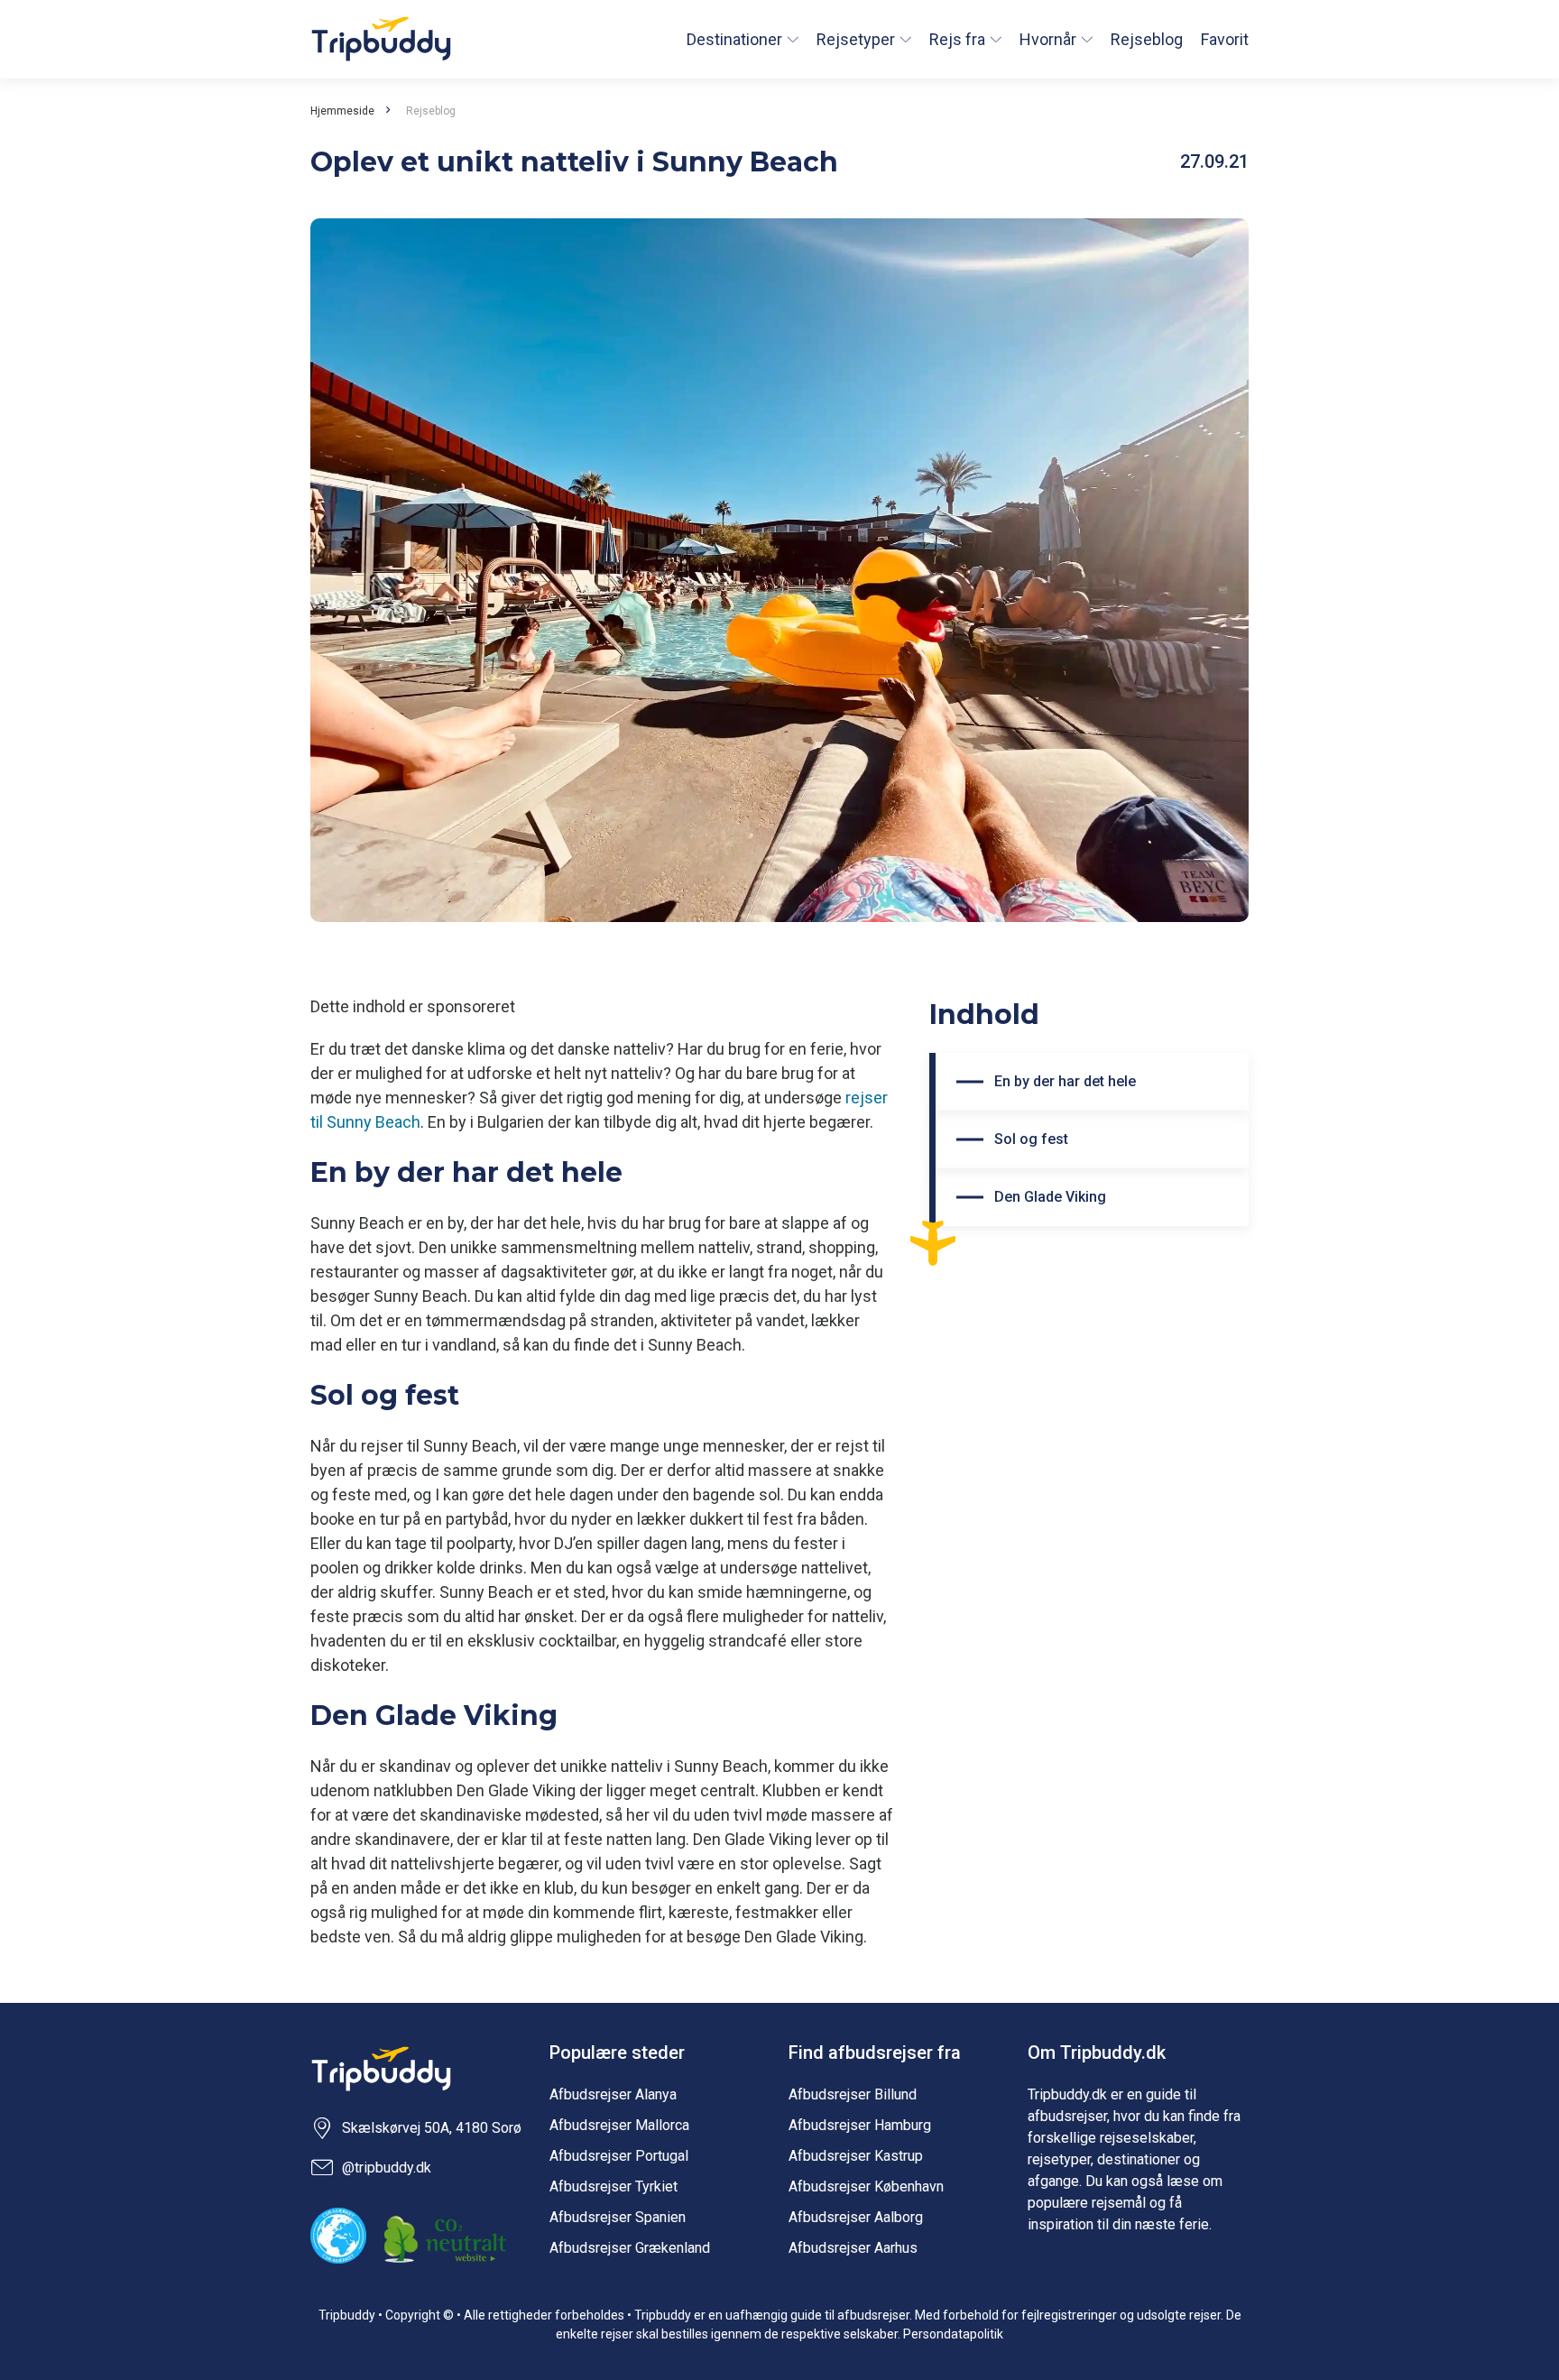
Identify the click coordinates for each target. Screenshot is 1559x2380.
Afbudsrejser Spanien (618, 2217)
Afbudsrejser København (866, 2186)
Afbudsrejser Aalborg (856, 2217)
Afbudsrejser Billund (853, 2094)
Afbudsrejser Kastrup (856, 2156)
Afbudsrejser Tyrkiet (613, 2186)
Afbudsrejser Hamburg (860, 2125)
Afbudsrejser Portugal (619, 2156)
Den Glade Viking (1050, 1197)
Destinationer (734, 39)
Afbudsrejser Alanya (613, 2094)
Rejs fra (957, 39)
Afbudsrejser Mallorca (619, 2125)
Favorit (1225, 39)
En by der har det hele (1065, 1081)
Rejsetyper (856, 39)
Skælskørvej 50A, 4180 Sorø (432, 2128)
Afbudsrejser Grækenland (630, 2248)
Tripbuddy (381, 39)
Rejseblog (1147, 39)
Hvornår (1048, 39)
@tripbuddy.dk (387, 2168)
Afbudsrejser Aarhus (853, 2248)
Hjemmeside (342, 111)
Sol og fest (1031, 1139)
